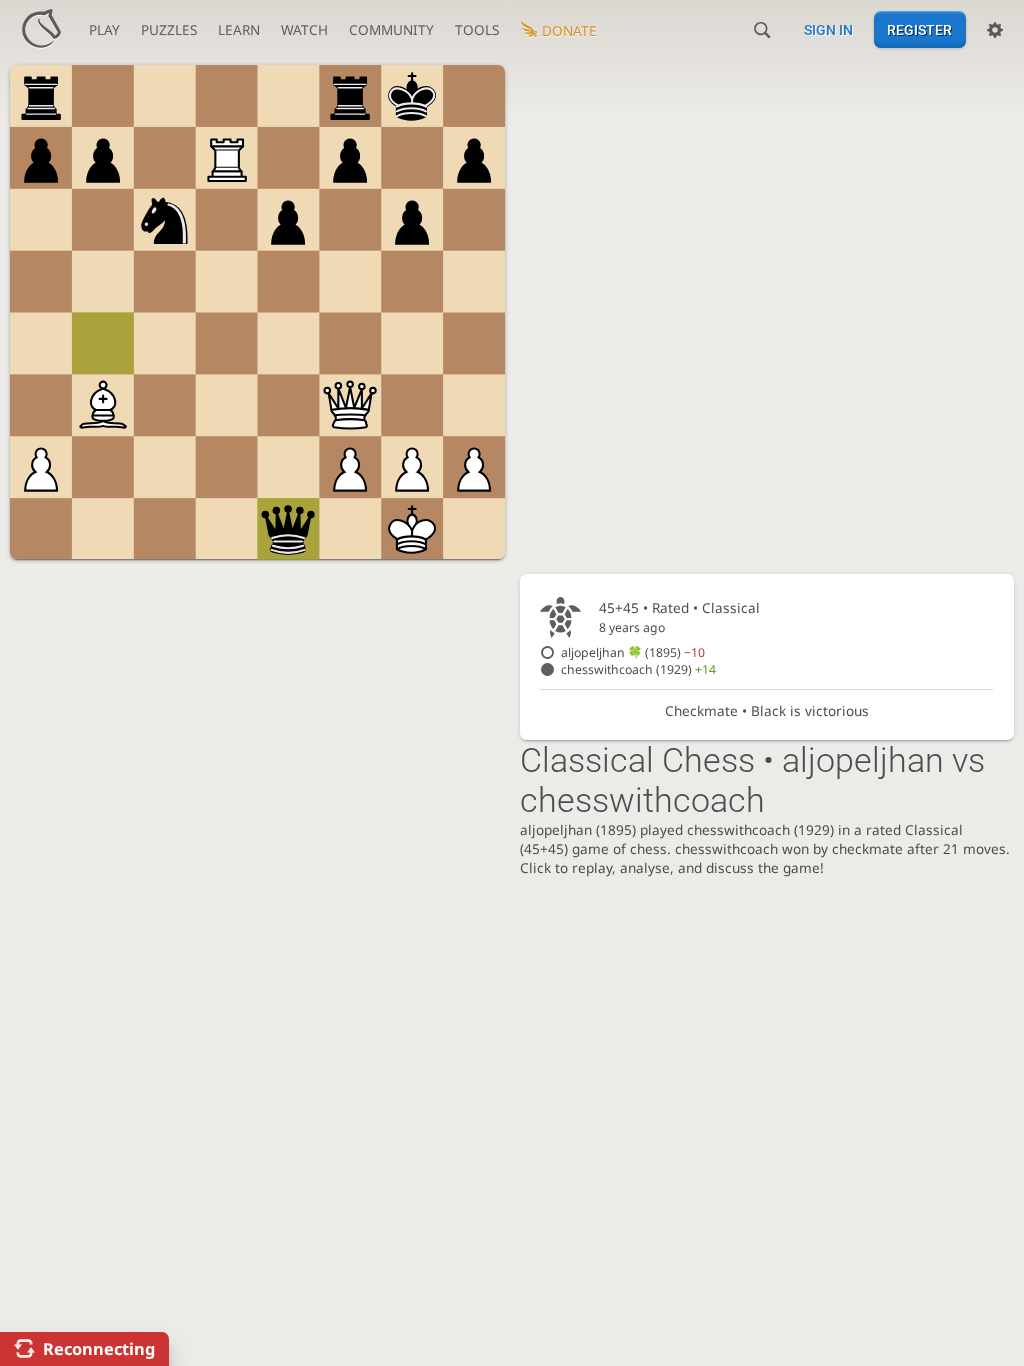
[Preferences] (995, 30)
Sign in (828, 30)
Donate (569, 30)
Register (919, 30)
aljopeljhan (633, 652)
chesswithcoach (638, 669)
